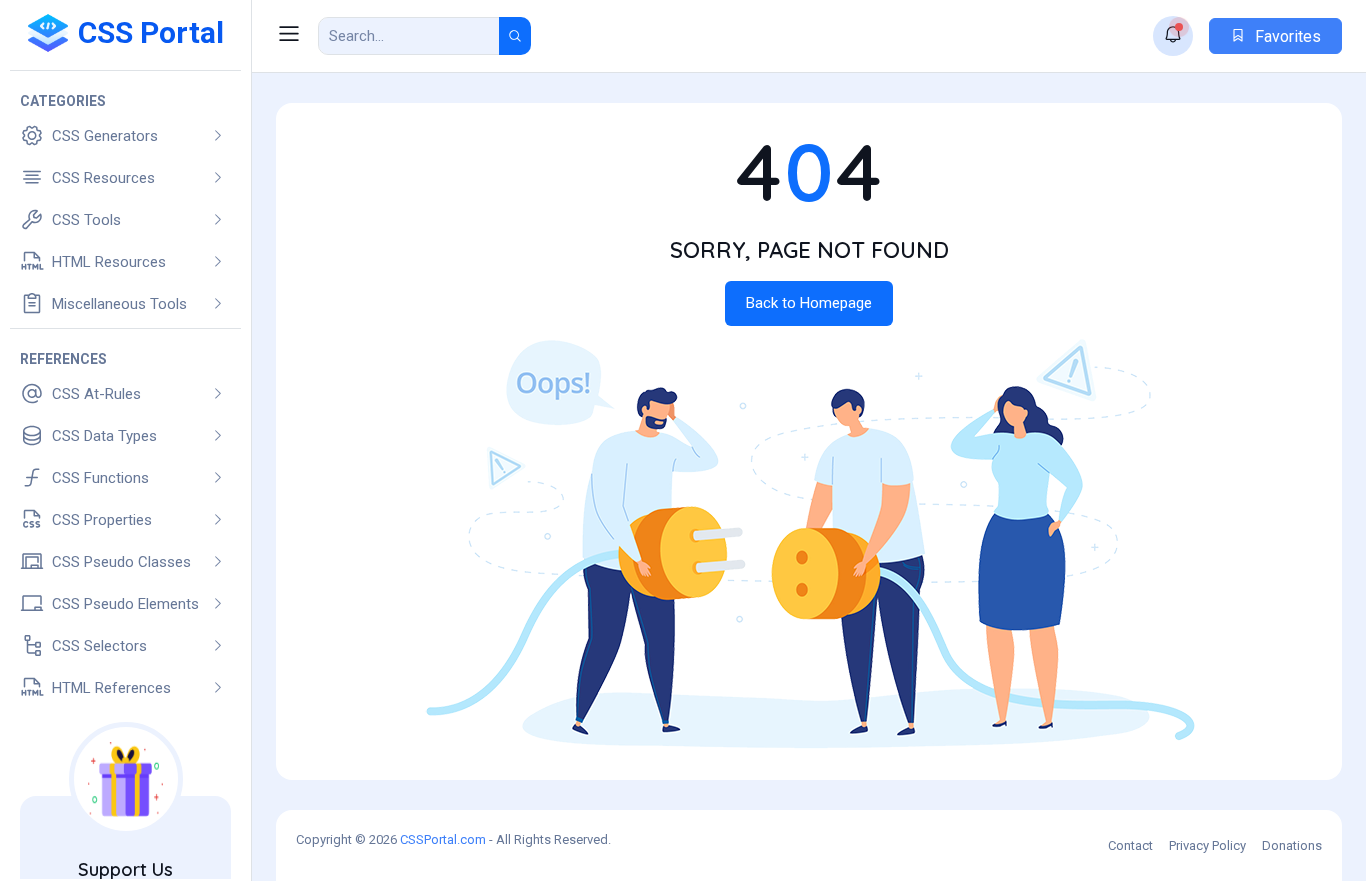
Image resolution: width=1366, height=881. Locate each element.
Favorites (1286, 36)
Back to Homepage (809, 303)
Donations (1292, 845)
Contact (1130, 845)
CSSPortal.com (443, 839)
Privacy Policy (1207, 845)
